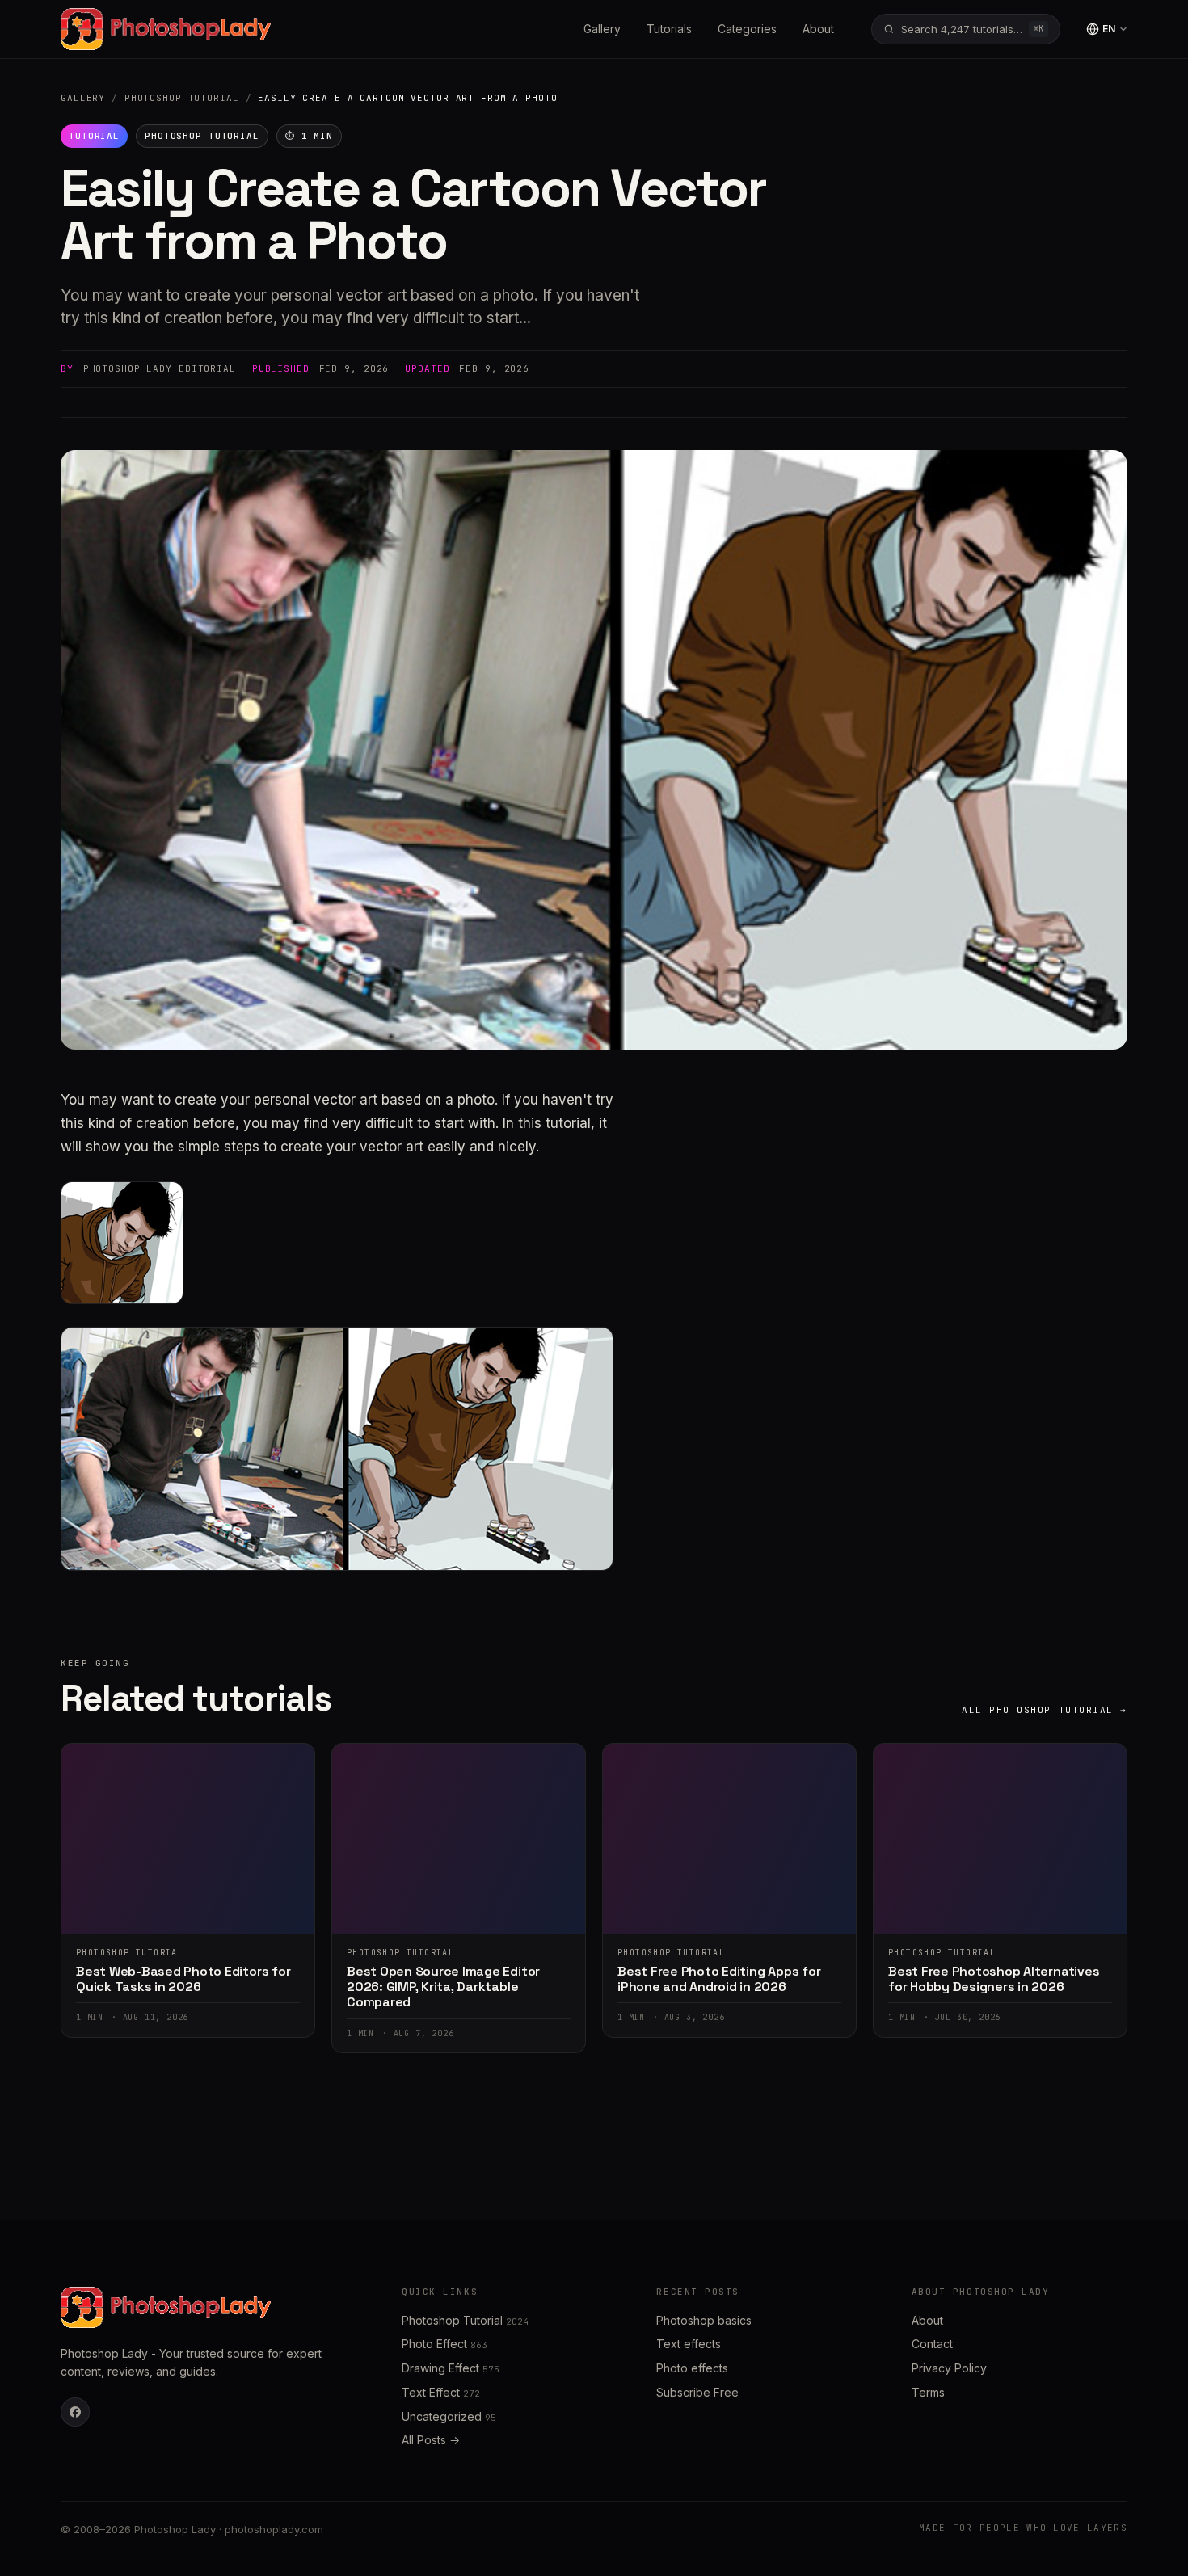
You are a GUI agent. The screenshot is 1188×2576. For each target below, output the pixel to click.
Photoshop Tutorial (182, 98)
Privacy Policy (949, 2368)
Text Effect (441, 2392)
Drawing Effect (451, 2368)
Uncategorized (449, 2416)
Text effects (689, 2344)
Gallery (602, 29)
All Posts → (431, 2440)
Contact (932, 2344)
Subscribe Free (697, 2392)
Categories (747, 29)
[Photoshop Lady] (166, 29)
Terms (928, 2392)
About (818, 29)
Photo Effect (444, 2344)
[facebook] (75, 2412)
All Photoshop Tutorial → (1045, 1710)
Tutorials (669, 29)
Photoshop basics (704, 2320)
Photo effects (692, 2368)
